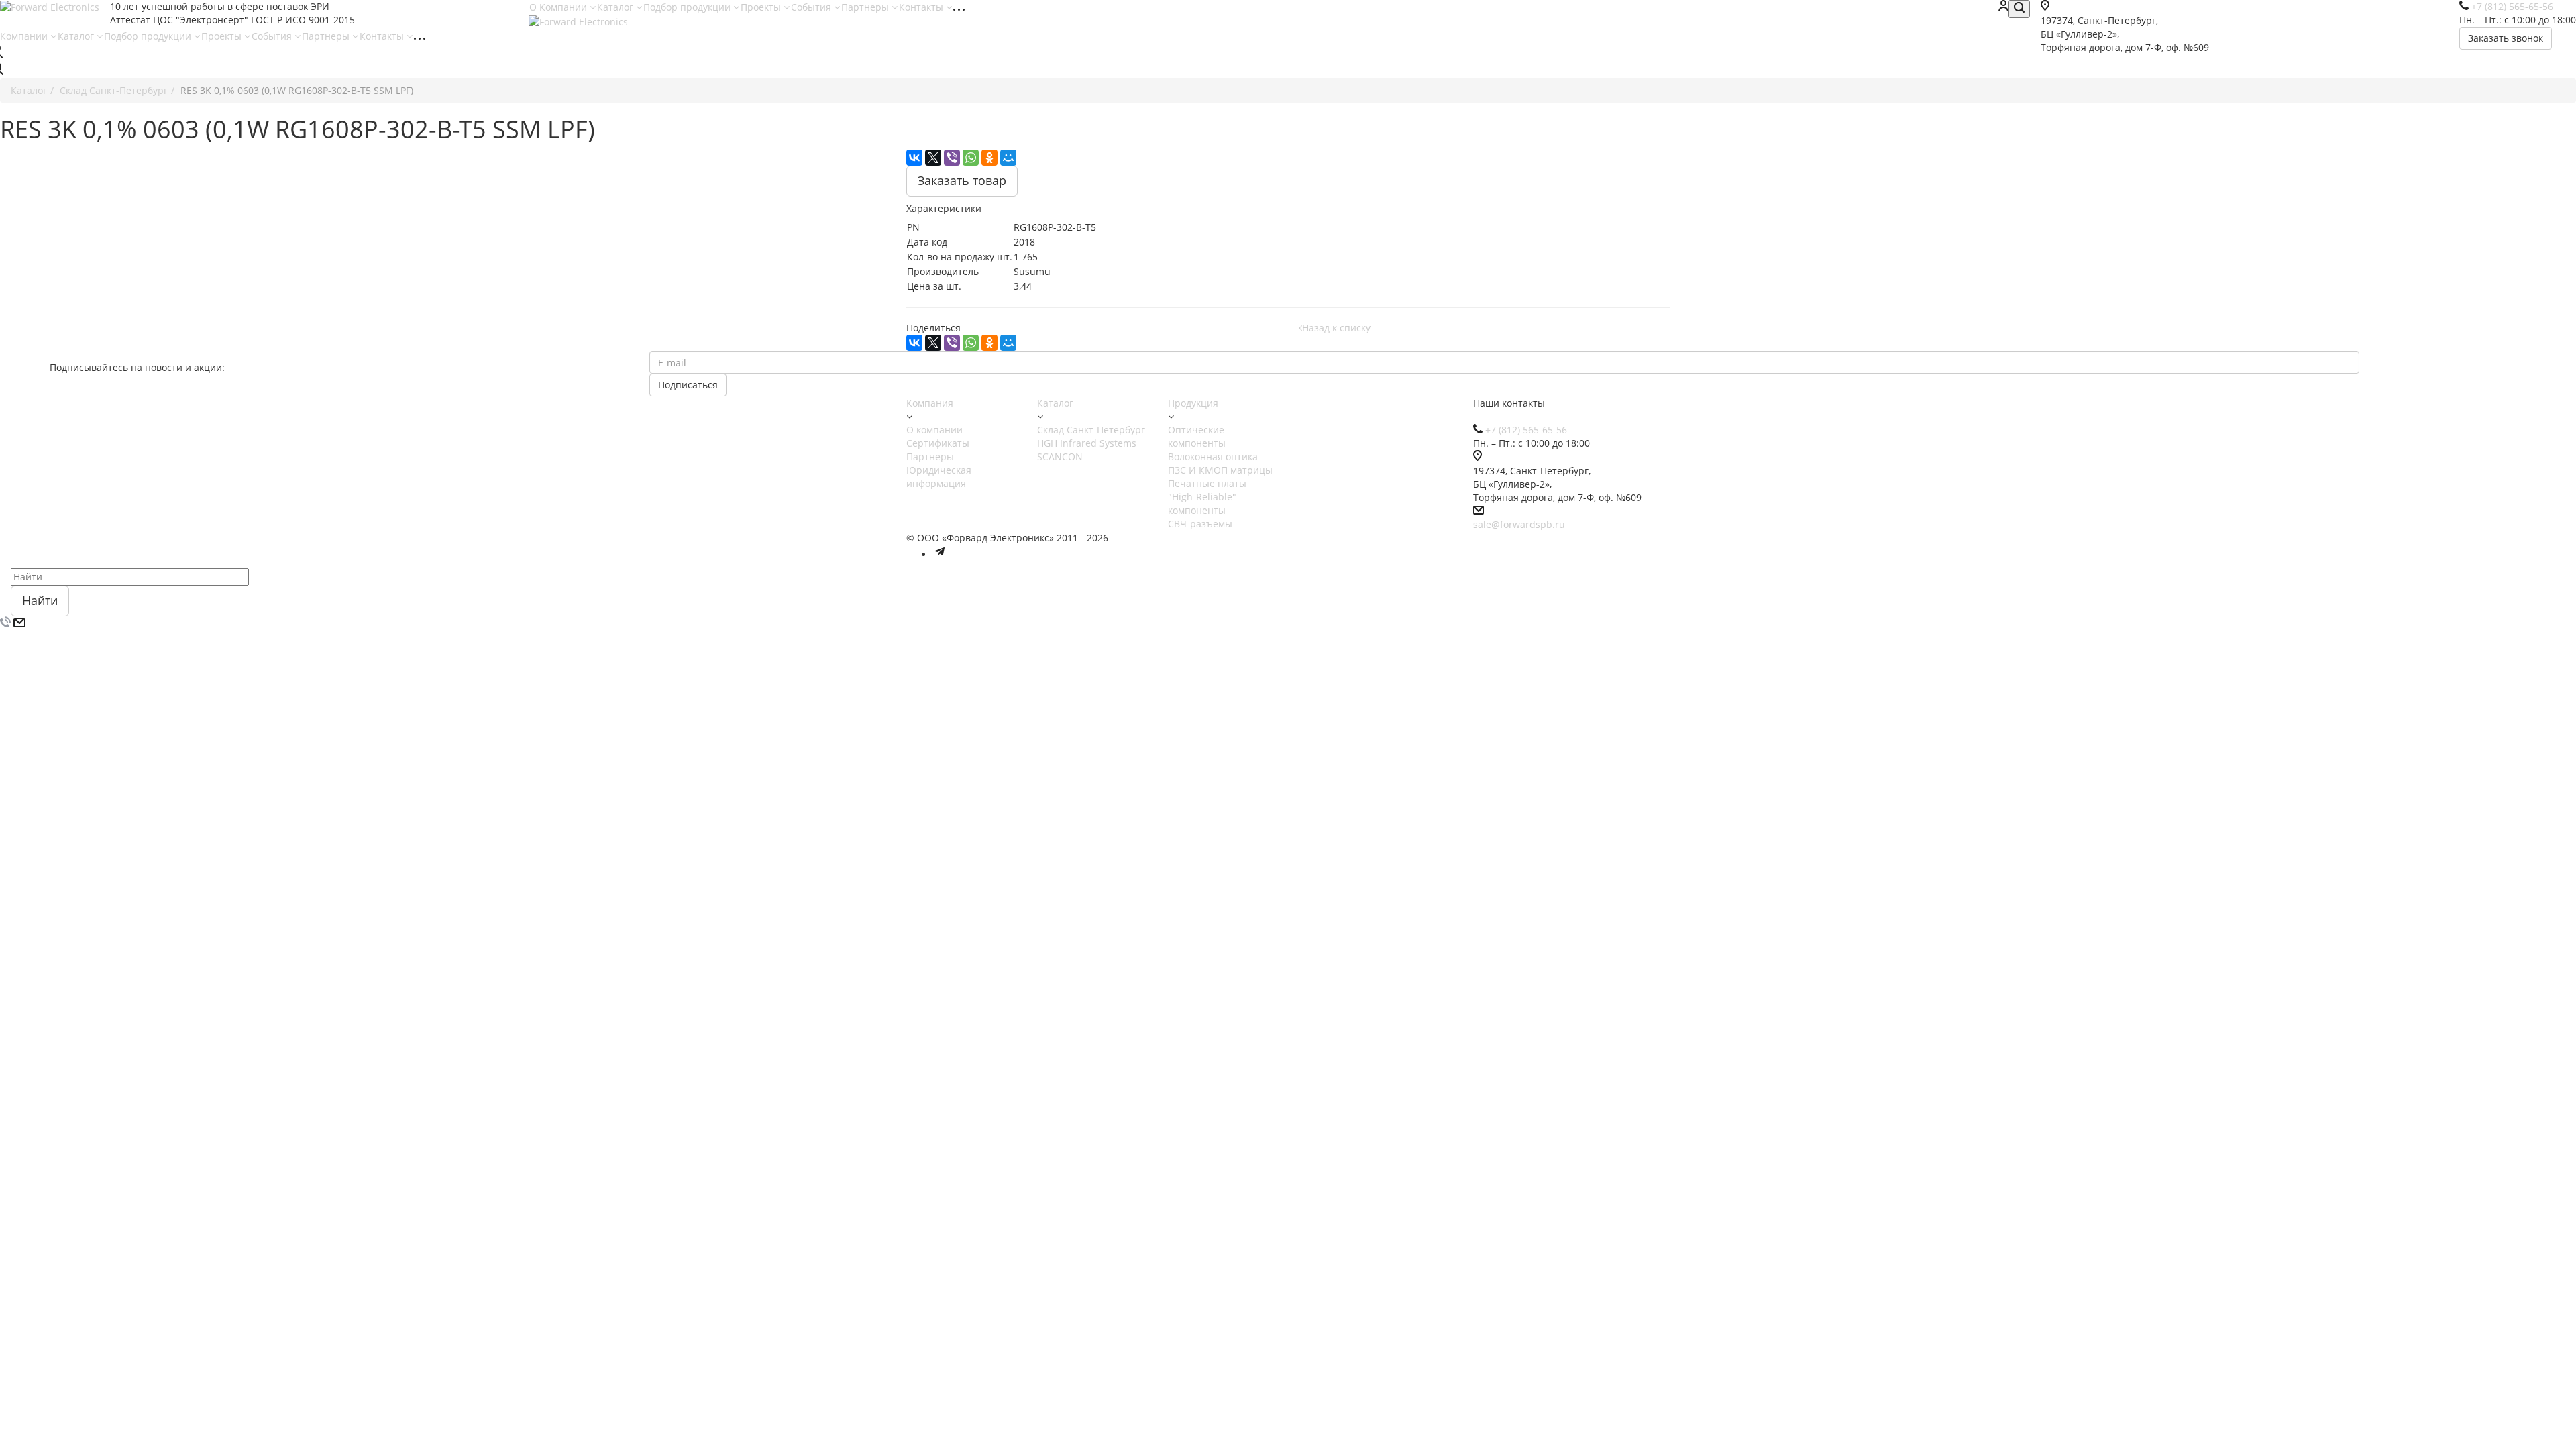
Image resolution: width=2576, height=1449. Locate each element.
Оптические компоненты (1197, 436)
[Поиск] (2019, 9)
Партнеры (866, 7)
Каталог (616, 7)
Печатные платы (1207, 483)
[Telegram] (940, 554)
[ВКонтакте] (914, 158)
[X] (933, 158)
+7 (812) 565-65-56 (1526, 430)
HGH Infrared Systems (1087, 443)
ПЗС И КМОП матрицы (1220, 470)
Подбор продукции (688, 7)
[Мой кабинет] (2003, 7)
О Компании (559, 7)
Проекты (762, 7)
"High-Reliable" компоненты (1202, 503)
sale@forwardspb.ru (1519, 524)
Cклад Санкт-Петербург (1091, 430)
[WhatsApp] (971, 158)
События (812, 7)
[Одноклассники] (989, 158)
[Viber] (952, 158)
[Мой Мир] (1008, 158)
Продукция (1193, 403)
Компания (930, 403)
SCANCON (1060, 457)
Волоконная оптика (1213, 457)
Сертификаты (938, 443)
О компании (934, 430)
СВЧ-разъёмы (1200, 524)
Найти (40, 600)
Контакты (922, 7)
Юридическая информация (939, 477)
